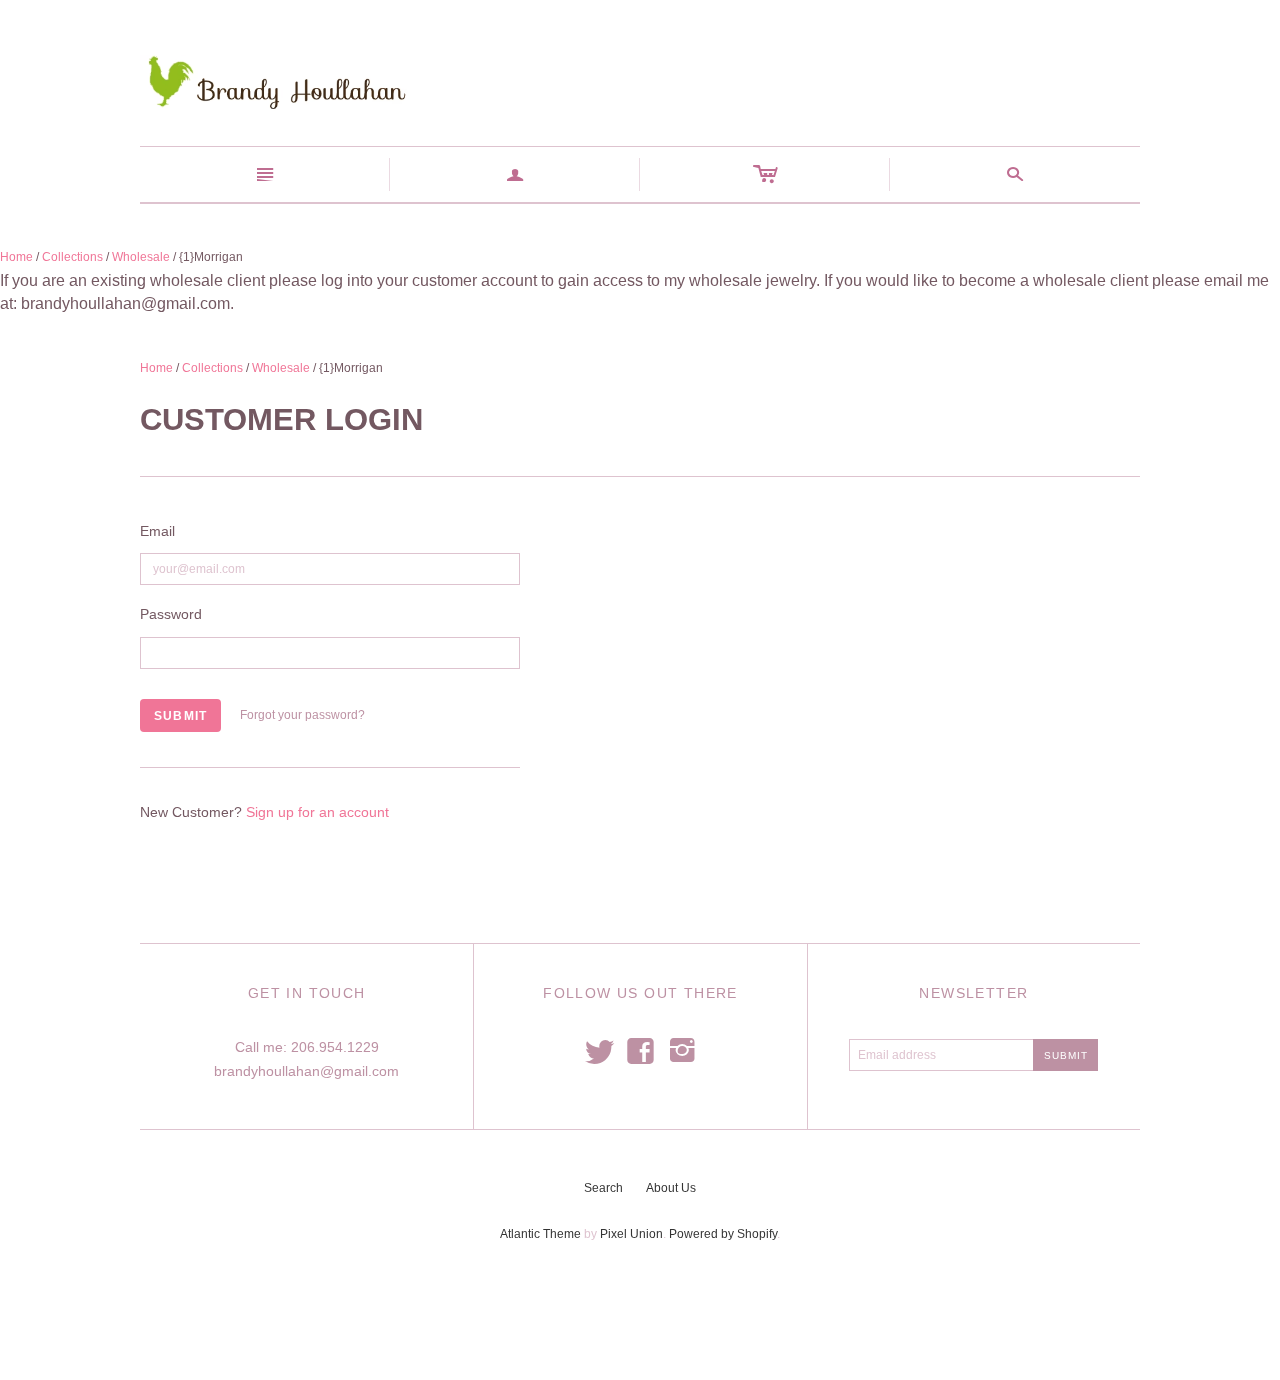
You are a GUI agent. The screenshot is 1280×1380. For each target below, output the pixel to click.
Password (171, 614)
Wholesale (141, 257)
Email (157, 531)
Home (16, 257)
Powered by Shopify (723, 1234)
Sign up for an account (317, 812)
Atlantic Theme (540, 1234)
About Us (671, 1188)
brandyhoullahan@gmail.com (306, 1071)
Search (603, 1188)
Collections (72, 257)
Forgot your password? (302, 715)
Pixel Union (631, 1234)
